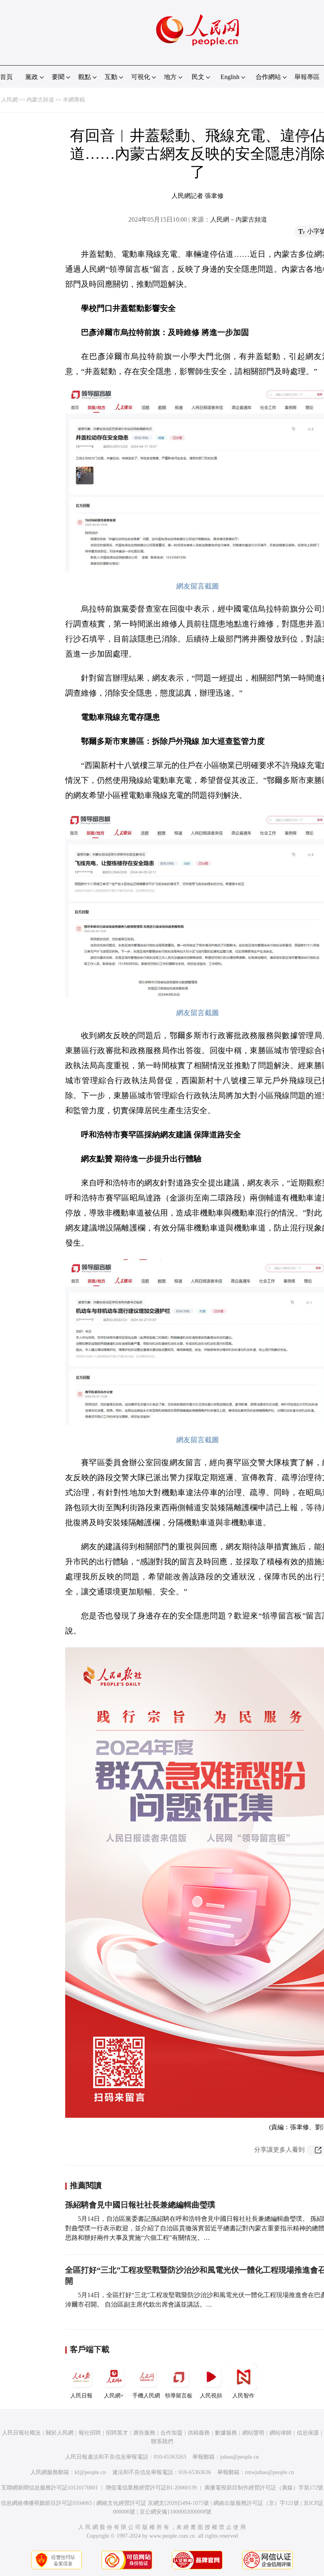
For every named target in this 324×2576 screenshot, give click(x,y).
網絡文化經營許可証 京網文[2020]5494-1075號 (153, 2503)
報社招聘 (90, 2433)
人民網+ (114, 2396)
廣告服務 (144, 2433)
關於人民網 (60, 2433)
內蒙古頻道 (40, 100)
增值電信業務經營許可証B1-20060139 (151, 2488)
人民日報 (81, 2396)
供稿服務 (199, 2433)
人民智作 (243, 2396)
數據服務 (226, 2433)
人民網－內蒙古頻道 (239, 219)
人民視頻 (211, 2396)
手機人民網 (146, 2396)
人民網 (9, 100)
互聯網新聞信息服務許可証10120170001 (50, 2488)
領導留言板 (179, 2396)
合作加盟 (171, 2433)
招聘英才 (117, 2433)
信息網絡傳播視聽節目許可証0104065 (46, 2503)
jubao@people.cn (239, 2457)
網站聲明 (253, 2433)
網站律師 (281, 2433)
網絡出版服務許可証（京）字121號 (256, 2503)
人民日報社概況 (21, 2433)
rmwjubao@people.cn (269, 2472)
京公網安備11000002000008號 (175, 2512)
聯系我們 (162, 2441)
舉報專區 (307, 77)
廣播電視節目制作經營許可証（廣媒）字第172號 (264, 2488)
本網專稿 (74, 100)
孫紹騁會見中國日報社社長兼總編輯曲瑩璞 (140, 2205)
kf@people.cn (90, 2472)
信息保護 (308, 2433)
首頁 (6, 77)
